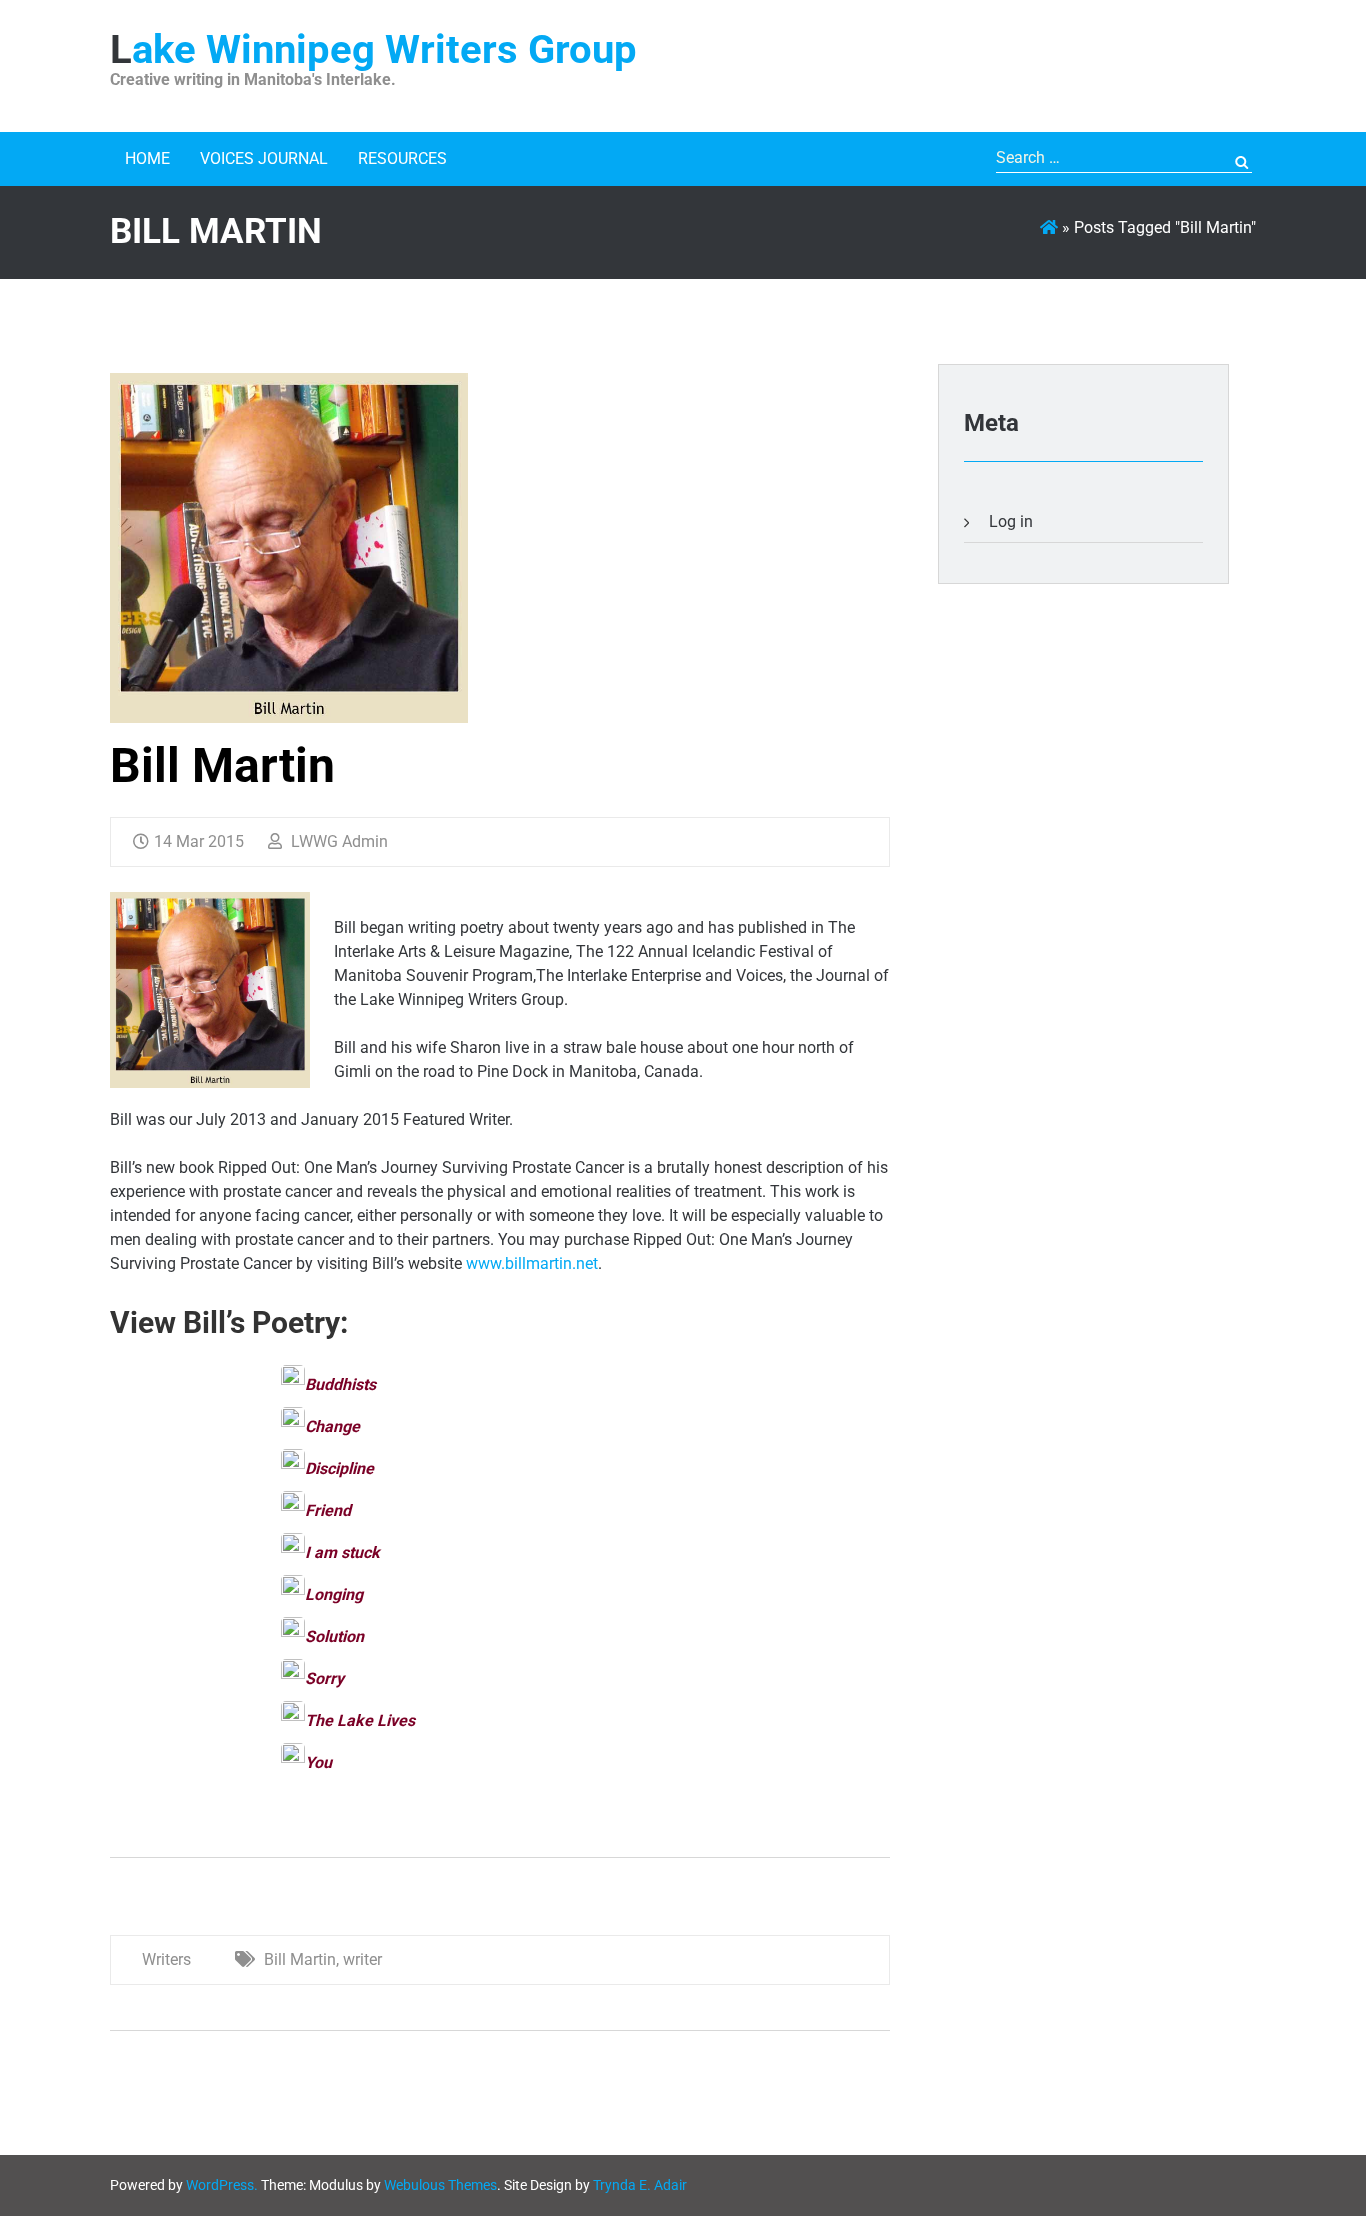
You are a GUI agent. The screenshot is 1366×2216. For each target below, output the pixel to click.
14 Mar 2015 (199, 841)
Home (147, 158)
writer (362, 1959)
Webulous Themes (440, 2185)
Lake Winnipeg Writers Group (373, 49)
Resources (402, 158)
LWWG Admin (337, 841)
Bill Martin (222, 765)
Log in (1011, 521)
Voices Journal (264, 158)
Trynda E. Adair (640, 2185)
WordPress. (222, 2185)
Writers (166, 1959)
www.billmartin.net (532, 1263)
